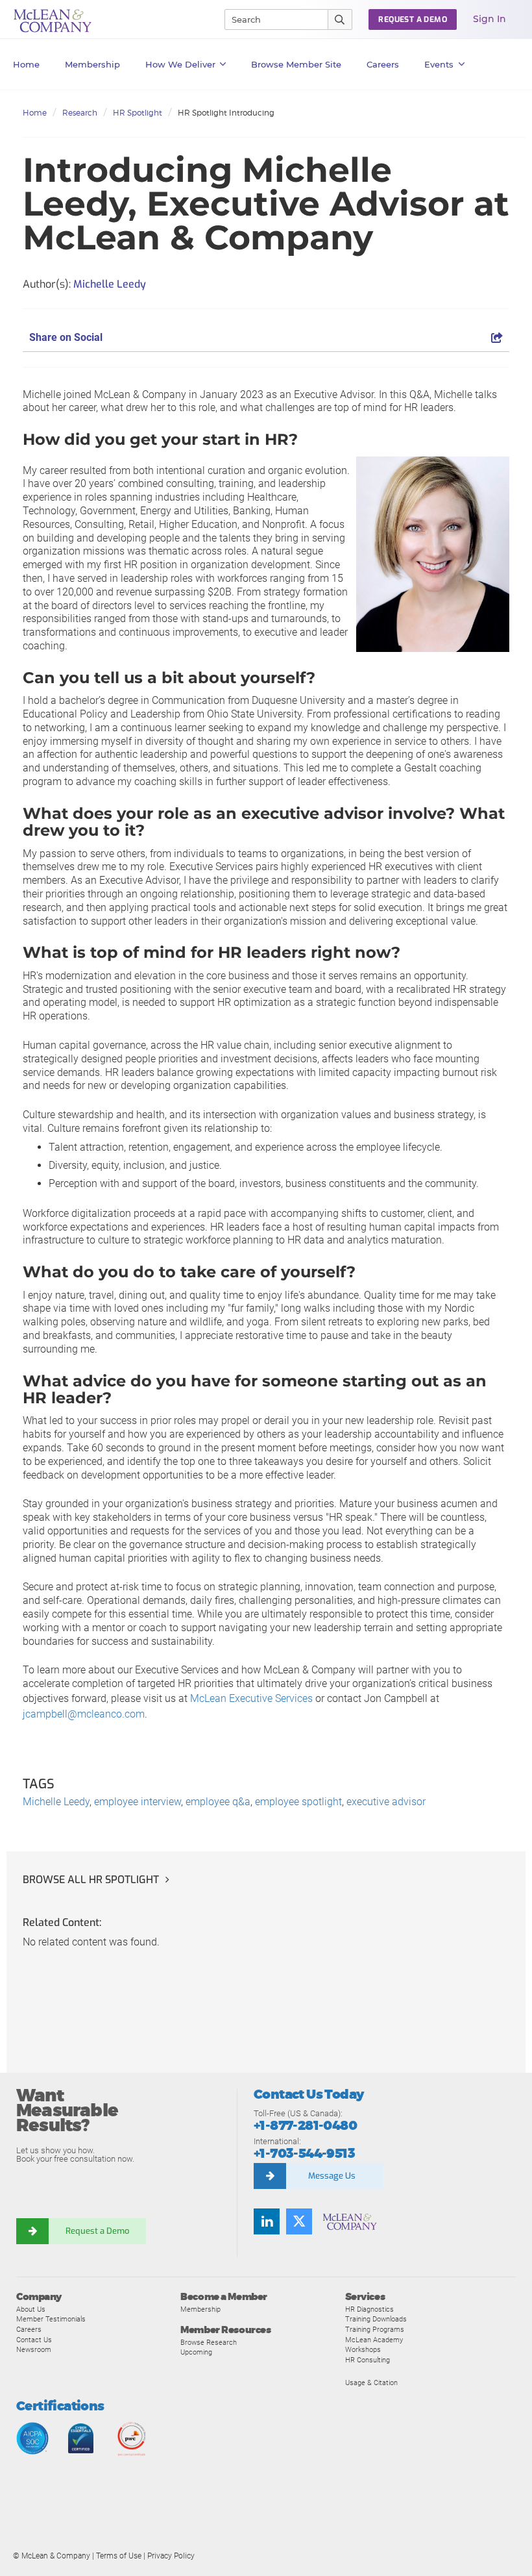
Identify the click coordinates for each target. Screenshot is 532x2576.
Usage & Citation (371, 2382)
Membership (92, 64)
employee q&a (218, 1802)
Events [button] (439, 64)
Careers (29, 2329)
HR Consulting (368, 2360)
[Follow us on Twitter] (299, 2221)
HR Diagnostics (369, 2309)
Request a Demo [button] (413, 19)
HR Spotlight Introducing (226, 113)
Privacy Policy (171, 2556)
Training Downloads (376, 2319)
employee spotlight (298, 1802)
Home (26, 64)
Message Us (332, 2176)
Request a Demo (97, 2231)
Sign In (490, 19)
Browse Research (209, 2342)
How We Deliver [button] (180, 64)
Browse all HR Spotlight (91, 1880)
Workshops (363, 2349)
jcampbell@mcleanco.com (84, 1714)
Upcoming (196, 2352)
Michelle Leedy (56, 1802)
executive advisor (386, 1802)
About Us (31, 2309)
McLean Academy (374, 2340)
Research (80, 113)
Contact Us (34, 2340)
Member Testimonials (51, 2319)
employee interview (138, 1802)
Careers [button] (383, 64)
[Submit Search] (340, 19)
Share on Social (66, 337)
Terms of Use (119, 2556)
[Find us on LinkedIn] (267, 2221)
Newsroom (34, 2349)
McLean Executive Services (251, 1698)
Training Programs (375, 2329)
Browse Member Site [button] (296, 64)
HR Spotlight (138, 113)
